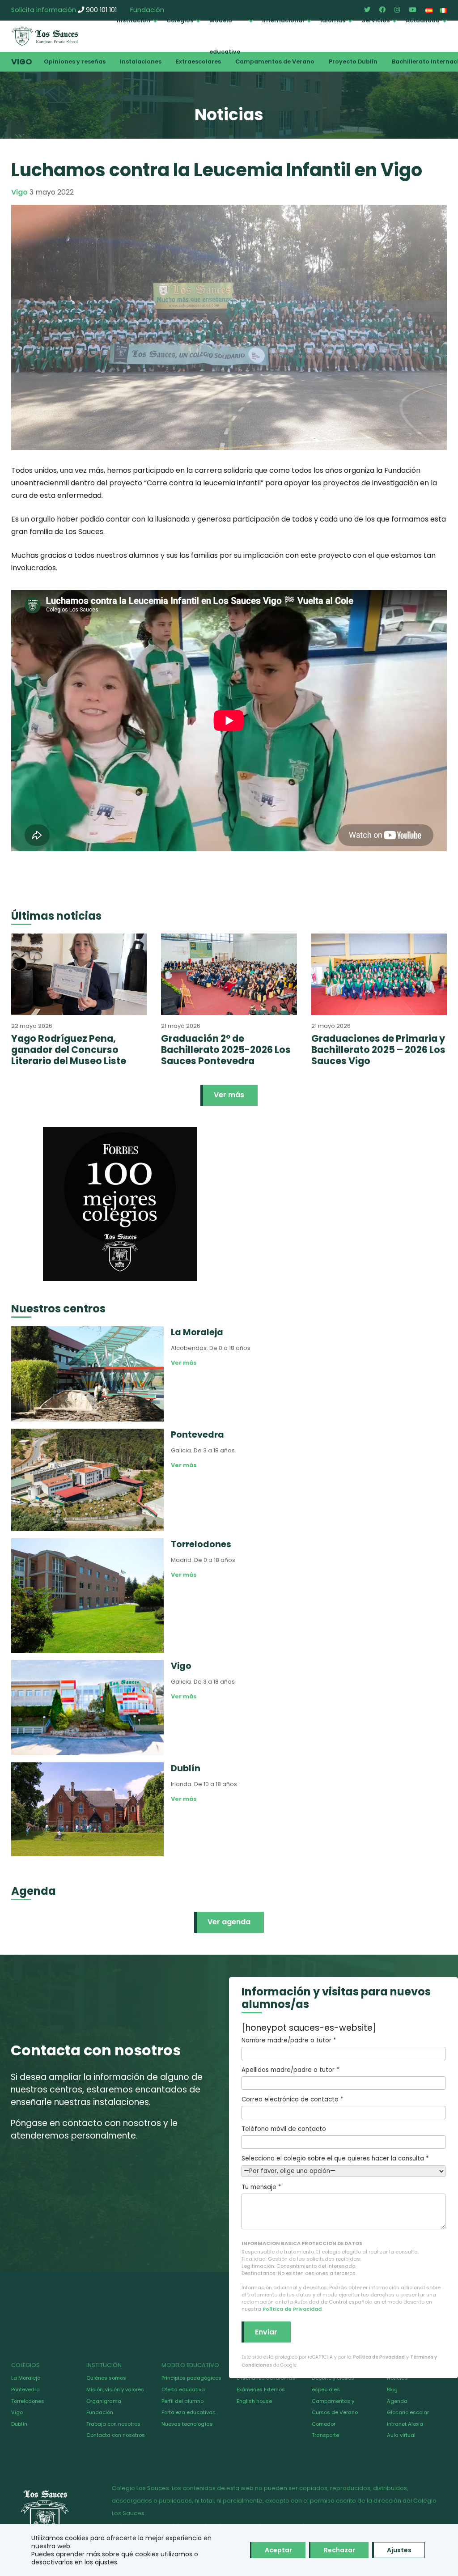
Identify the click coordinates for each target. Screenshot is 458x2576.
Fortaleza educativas (189, 2412)
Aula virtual (401, 2435)
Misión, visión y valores (115, 2389)
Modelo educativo (225, 36)
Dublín (19, 2424)
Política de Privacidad (292, 2309)
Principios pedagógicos (191, 2378)
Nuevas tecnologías (187, 2424)
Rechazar (339, 2550)
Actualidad (423, 20)
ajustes (106, 2562)
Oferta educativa (183, 2389)
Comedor (324, 2424)
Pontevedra (25, 2389)
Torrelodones (28, 2401)
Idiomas (333, 20)
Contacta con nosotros (116, 2435)
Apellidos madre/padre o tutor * (290, 2070)
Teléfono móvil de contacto (284, 2129)
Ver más (229, 1095)
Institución (134, 20)
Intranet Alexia (405, 2424)
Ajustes (399, 2550)
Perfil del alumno (182, 2401)
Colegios (180, 20)
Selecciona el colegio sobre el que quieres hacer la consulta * (335, 2158)
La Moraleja (26, 2378)
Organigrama (104, 2401)
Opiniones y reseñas (75, 62)
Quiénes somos (106, 2378)
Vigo (22, 62)
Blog (392, 2389)
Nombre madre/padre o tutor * (289, 2040)
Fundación (100, 2412)
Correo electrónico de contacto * (292, 2099)
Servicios (375, 20)
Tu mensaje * (261, 2187)
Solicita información (44, 10)
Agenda (397, 2401)
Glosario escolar (408, 2412)
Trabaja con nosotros (113, 2424)
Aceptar (278, 2550)
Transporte (325, 2435)
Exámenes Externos (261, 2389)
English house (254, 2401)
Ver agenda (229, 1922)
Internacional (283, 20)
